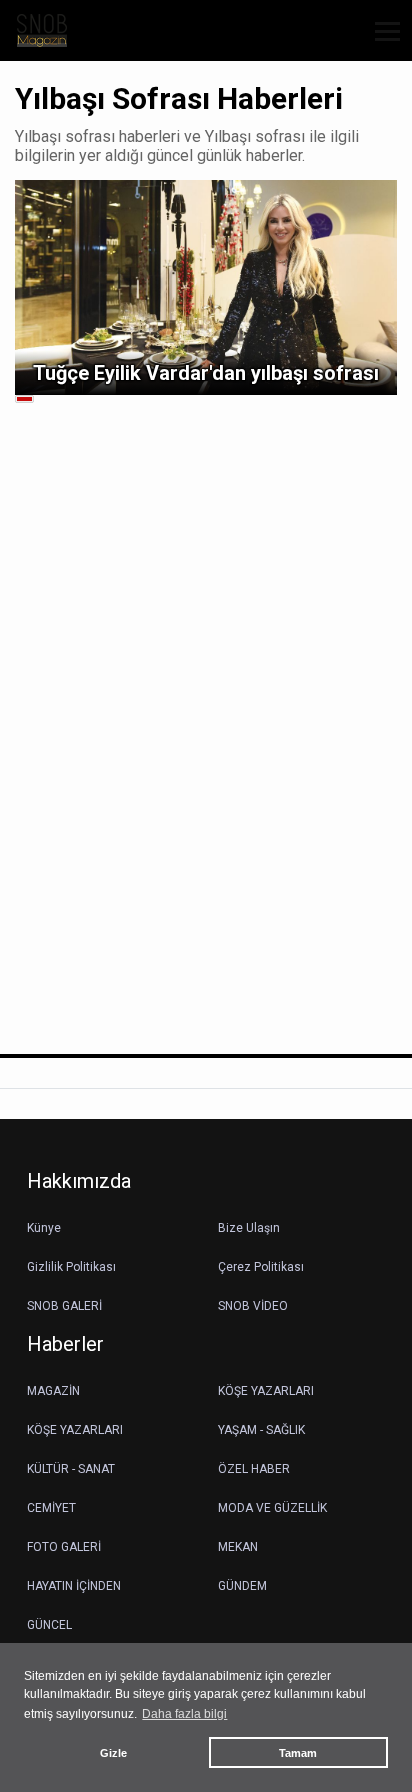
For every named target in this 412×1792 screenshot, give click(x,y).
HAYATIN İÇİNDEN (74, 1586)
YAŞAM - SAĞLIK (261, 1430)
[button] (380, 43)
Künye (44, 1228)
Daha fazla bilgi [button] (184, 1714)
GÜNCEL (49, 1625)
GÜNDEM (242, 1586)
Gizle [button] (113, 1753)
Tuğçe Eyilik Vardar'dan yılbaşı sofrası (206, 373)
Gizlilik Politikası (71, 1267)
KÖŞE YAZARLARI (266, 1391)
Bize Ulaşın (249, 1228)
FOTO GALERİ (64, 1547)
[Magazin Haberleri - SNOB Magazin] (42, 29)
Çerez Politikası (261, 1267)
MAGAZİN (53, 1391)
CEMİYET (51, 1508)
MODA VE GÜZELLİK (272, 1508)
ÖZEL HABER (254, 1469)
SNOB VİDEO (253, 1306)
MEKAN (238, 1547)
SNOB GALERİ (64, 1306)
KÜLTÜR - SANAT (71, 1469)
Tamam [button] (298, 1753)
